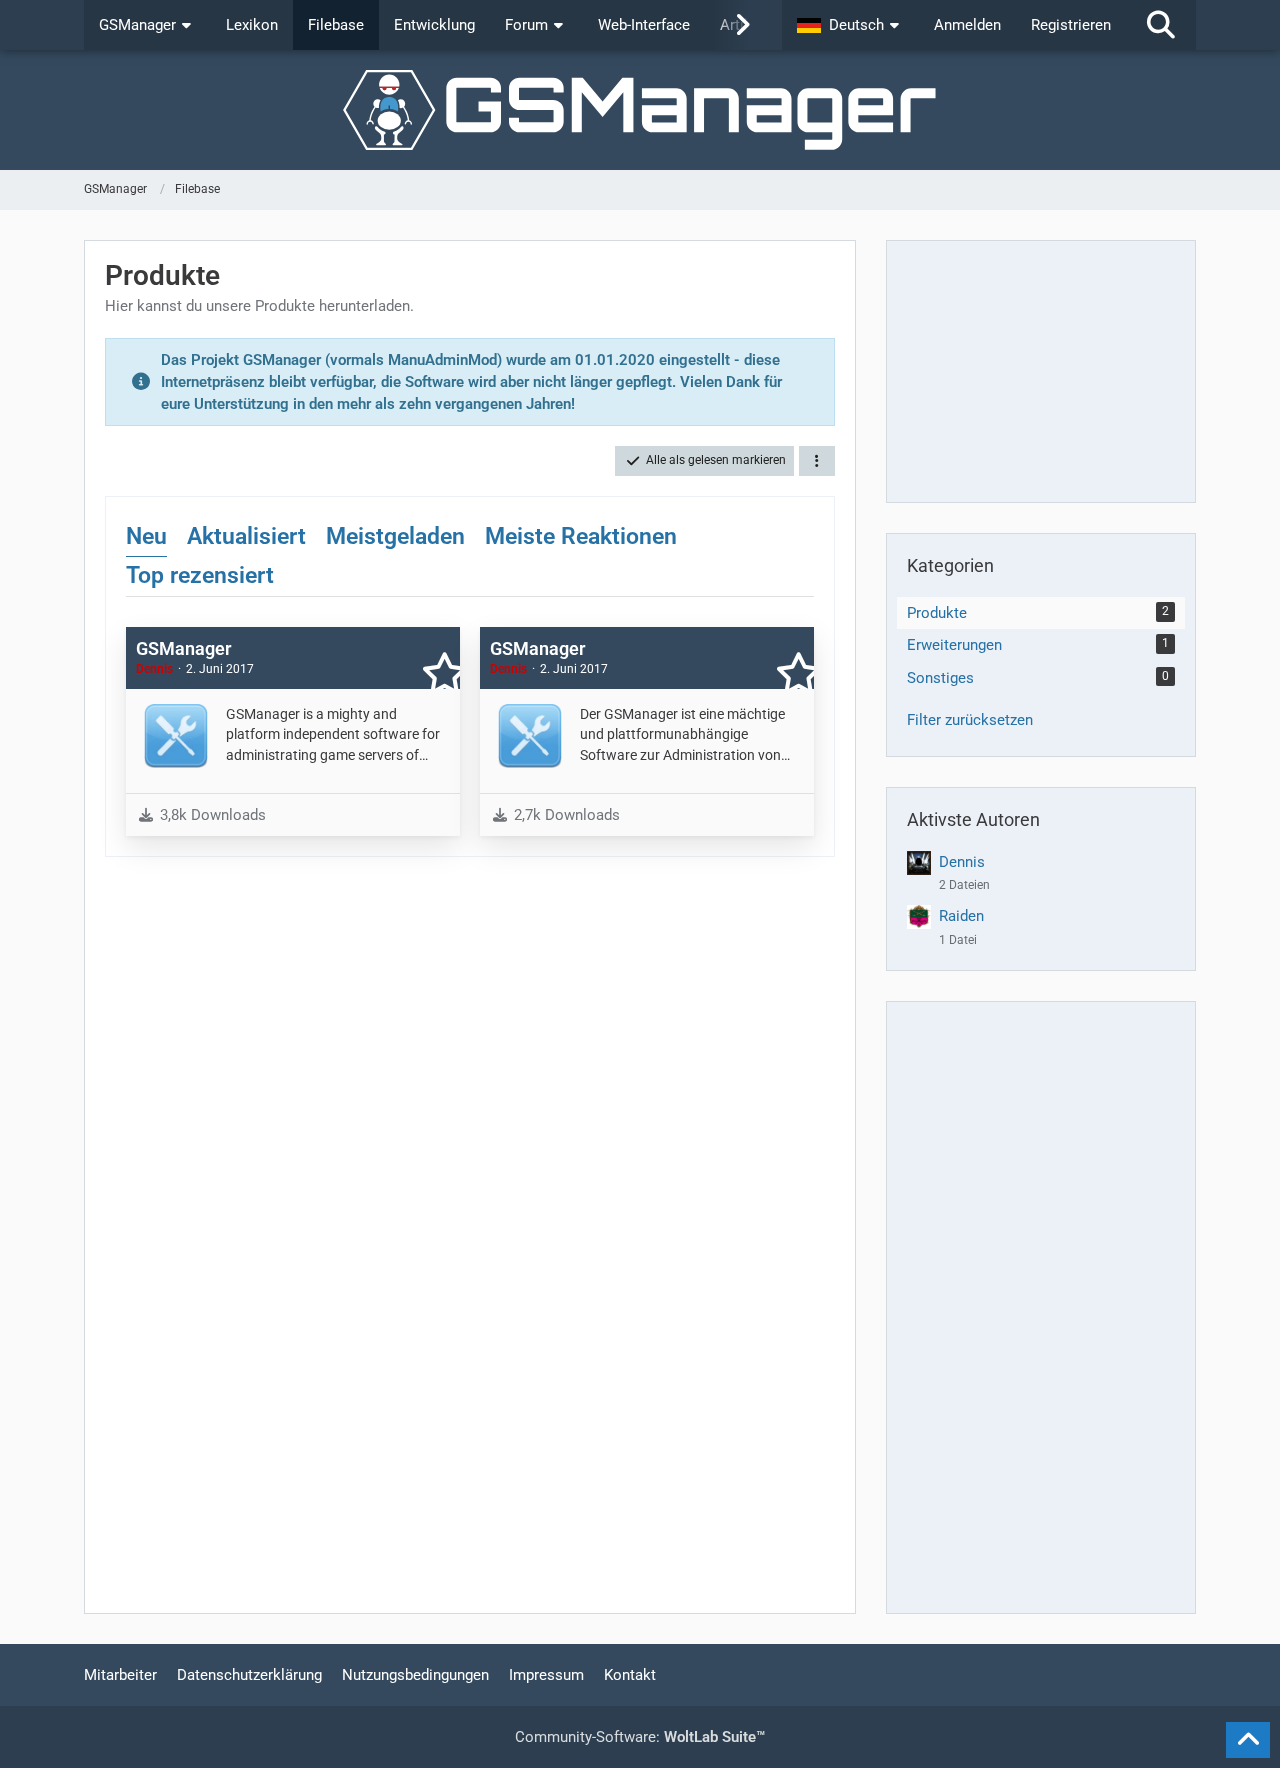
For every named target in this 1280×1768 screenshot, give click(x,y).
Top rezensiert (200, 575)
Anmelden (967, 25)
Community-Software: (640, 1737)
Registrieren (1071, 25)
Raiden (961, 916)
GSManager (183, 648)
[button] (850, 25)
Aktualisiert (246, 536)
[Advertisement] (1041, 371)
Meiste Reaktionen (581, 536)
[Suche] (1161, 25)
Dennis (962, 862)
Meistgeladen (395, 536)
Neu (146, 536)
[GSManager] (640, 110)
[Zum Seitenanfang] (1248, 1740)
